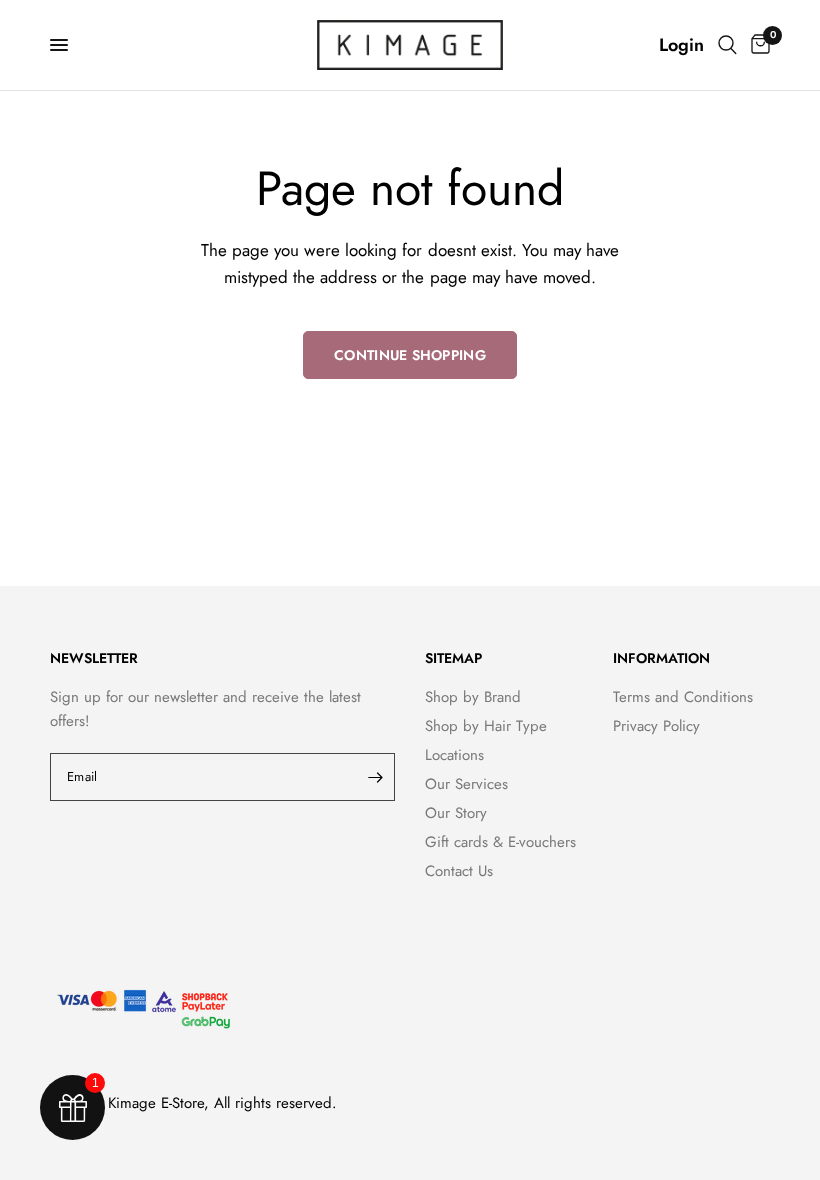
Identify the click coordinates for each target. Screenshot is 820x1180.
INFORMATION (661, 658)
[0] (757, 45)
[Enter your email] (375, 777)
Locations (454, 755)
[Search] (727, 45)
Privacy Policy (656, 726)
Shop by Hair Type (486, 726)
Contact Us (459, 871)
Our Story (456, 813)
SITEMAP (453, 658)
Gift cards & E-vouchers (500, 842)
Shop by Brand (473, 697)
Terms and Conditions (683, 697)
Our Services (466, 784)
